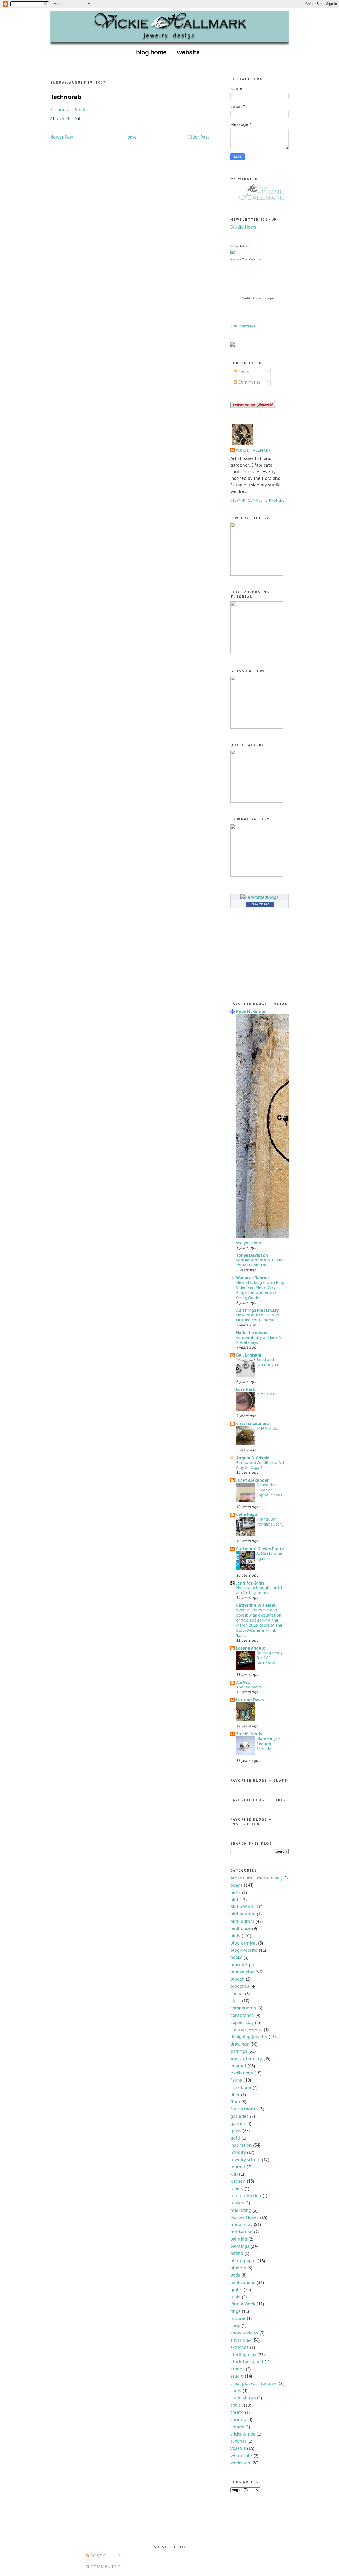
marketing (241, 2210)
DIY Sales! (266, 1394)
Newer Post (62, 137)
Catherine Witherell (256, 1605)
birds (235, 1936)
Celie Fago (247, 1514)
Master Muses (245, 2217)
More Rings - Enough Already (268, 1744)
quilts (236, 2290)
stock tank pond (247, 2362)
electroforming (246, 2058)
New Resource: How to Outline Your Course (258, 1317)
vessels (238, 2448)
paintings (240, 2246)
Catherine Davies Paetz (260, 1549)
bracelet (239, 1965)
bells (236, 1892)
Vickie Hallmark (240, 246)
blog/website (244, 1950)
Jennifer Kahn (250, 1583)
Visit (242, 326)
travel (237, 2405)
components (243, 2008)
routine (238, 2318)
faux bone (241, 2087)
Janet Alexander (252, 1480)
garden (238, 2123)
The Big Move (249, 1687)
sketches (240, 2347)
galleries (240, 2116)
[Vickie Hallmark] (233, 252)
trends (237, 2427)
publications (243, 2282)
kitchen (238, 2181)
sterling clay (243, 2355)
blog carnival (244, 1943)
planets (238, 2268)
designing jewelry (249, 2037)
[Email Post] (77, 118)
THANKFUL (267, 1428)
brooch (237, 1979)
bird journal (242, 1921)
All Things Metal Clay (257, 1310)
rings (235, 2311)
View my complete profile (257, 500)
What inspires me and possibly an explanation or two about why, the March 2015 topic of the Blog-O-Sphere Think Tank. (259, 1622)
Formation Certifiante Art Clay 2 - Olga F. (260, 1465)
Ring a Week (243, 2304)
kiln (234, 2174)
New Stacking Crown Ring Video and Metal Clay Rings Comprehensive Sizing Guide (260, 1290)
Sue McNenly (249, 1734)
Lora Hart (246, 1389)
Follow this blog (260, 904)
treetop (238, 2419)
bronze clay (242, 1972)
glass (236, 2131)
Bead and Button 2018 (269, 1362)
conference (242, 2015)
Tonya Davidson (252, 1255)
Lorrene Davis (250, 1700)
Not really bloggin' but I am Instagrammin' (259, 1590)
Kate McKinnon (251, 1011)
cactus (237, 1994)
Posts (243, 372)
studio (237, 2376)
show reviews (244, 2333)
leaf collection (246, 2196)
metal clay (241, 2224)
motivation (242, 2232)
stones (237, 2369)
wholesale (241, 2456)
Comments (249, 382)
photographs (243, 2261)
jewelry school (246, 2160)
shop (235, 2325)
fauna (236, 2080)
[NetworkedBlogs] (260, 897)
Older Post (198, 137)
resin (235, 2297)
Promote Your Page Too (246, 259)
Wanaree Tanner (253, 1278)
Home (131, 137)
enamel (238, 2066)
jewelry (238, 2152)
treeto (237, 2412)
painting (239, 2239)
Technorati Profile (69, 110)
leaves (237, 2203)
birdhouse (241, 1928)
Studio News (243, 227)
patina (237, 2253)
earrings (239, 2051)
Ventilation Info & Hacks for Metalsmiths (260, 1262)
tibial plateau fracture (253, 2383)
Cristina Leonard (253, 1423)
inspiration (241, 2145)
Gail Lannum (249, 1355)
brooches (240, 1986)
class (236, 2001)
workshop (240, 2463)
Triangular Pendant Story (270, 1522)
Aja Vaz (243, 1682)
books (236, 1957)
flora (235, 2102)
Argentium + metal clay (255, 1878)
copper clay (242, 2022)
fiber (235, 2095)
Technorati (66, 97)
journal (238, 2167)
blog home (151, 52)
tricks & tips (243, 2434)
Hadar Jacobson (252, 1333)
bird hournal (243, 1914)
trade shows (243, 2398)
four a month (244, 2109)
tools (236, 2391)
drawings (240, 2044)
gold (235, 2138)
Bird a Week (242, 1907)
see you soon (248, 1243)
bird (234, 1900)
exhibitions (242, 2073)
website (188, 52)
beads (237, 1885)
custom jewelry (246, 2029)
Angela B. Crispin (253, 1458)
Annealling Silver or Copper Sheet (269, 1490)
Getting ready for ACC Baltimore (269, 1658)
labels (237, 2188)
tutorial (238, 2441)
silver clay (241, 2340)
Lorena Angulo (251, 1648)
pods (235, 2275)
